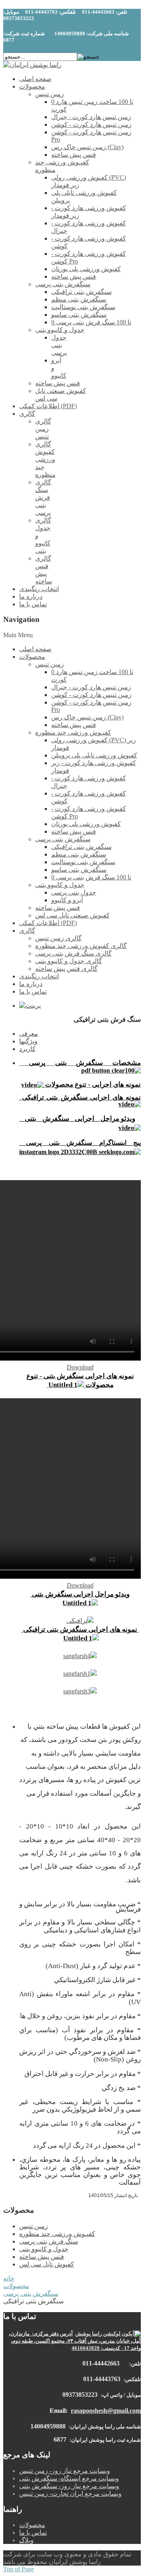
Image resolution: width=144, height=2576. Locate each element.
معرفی (29, 1034)
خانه (9, 2278)
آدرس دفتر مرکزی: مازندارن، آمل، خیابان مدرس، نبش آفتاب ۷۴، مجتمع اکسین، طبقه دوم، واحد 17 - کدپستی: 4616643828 (75, 2341)
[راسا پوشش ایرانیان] (32, 65)
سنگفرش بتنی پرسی (31, 2293)
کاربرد (27, 1049)
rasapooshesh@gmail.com (106, 2411)
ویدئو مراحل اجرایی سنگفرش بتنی (80, 1594)
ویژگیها (28, 1041)
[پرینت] (30, 1005)
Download (80, 1367)
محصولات (16, 2286)
